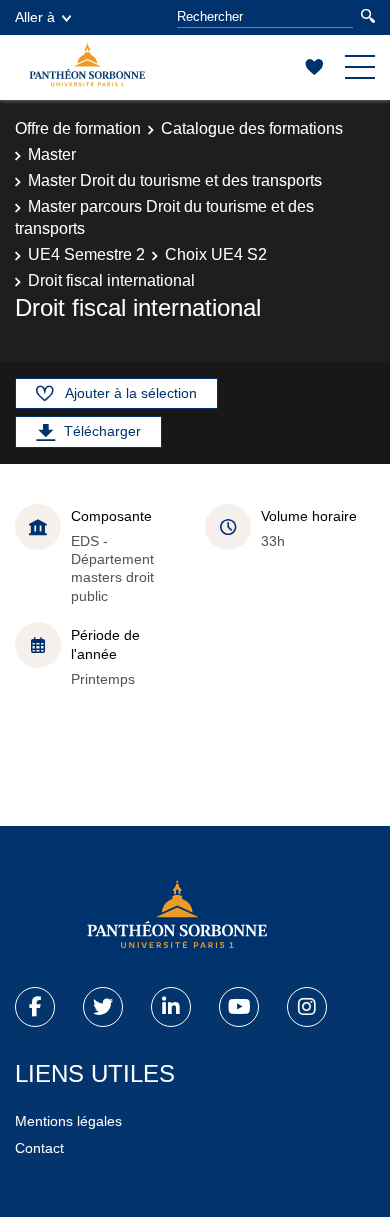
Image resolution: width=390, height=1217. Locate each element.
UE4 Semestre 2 (86, 254)
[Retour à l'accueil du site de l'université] (175, 919)
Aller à (35, 17)
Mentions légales (68, 1121)
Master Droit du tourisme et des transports (175, 180)
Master (52, 154)
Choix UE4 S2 (216, 254)
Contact (39, 1148)
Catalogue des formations (252, 128)
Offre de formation (78, 128)
